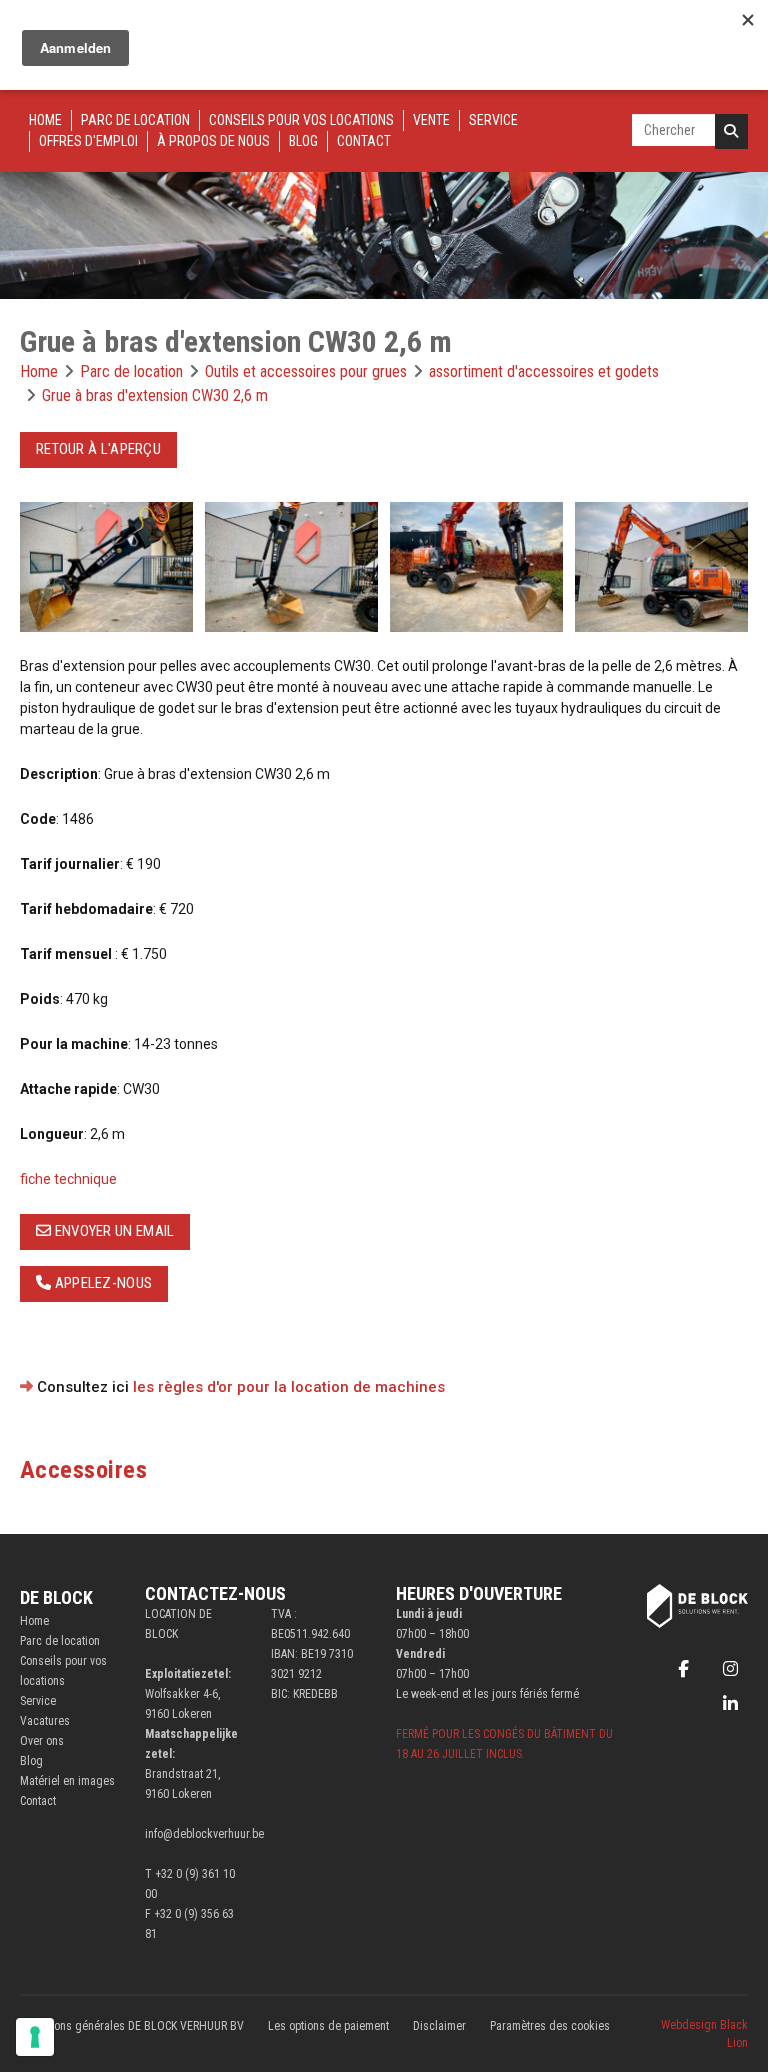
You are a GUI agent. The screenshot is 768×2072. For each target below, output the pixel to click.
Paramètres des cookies (550, 2026)
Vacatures (45, 1721)
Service (493, 120)
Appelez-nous (101, 1283)
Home (45, 120)
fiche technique (68, 1179)
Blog (303, 141)
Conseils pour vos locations (301, 120)
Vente (431, 120)
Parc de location (135, 120)
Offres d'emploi (88, 141)
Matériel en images (67, 1781)
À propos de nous (213, 141)
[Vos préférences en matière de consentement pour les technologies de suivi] (35, 2037)
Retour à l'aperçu (98, 449)
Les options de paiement (328, 2026)
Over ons (42, 1741)
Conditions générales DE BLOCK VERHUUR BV (132, 2026)
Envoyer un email (112, 1231)
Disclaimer (439, 2026)
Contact (364, 141)
